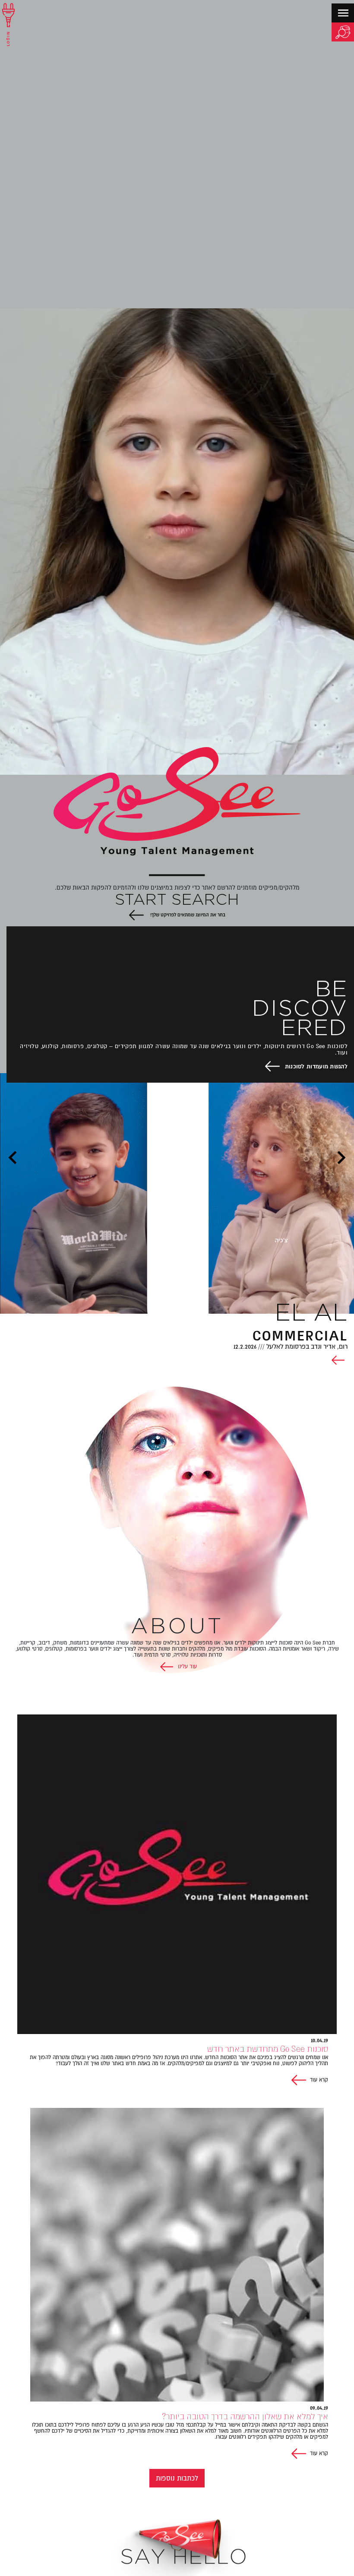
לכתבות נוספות (177, 2478)
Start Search (177, 900)
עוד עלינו (186, 1667)
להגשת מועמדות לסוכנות (316, 1066)
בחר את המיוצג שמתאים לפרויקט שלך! (187, 915)
